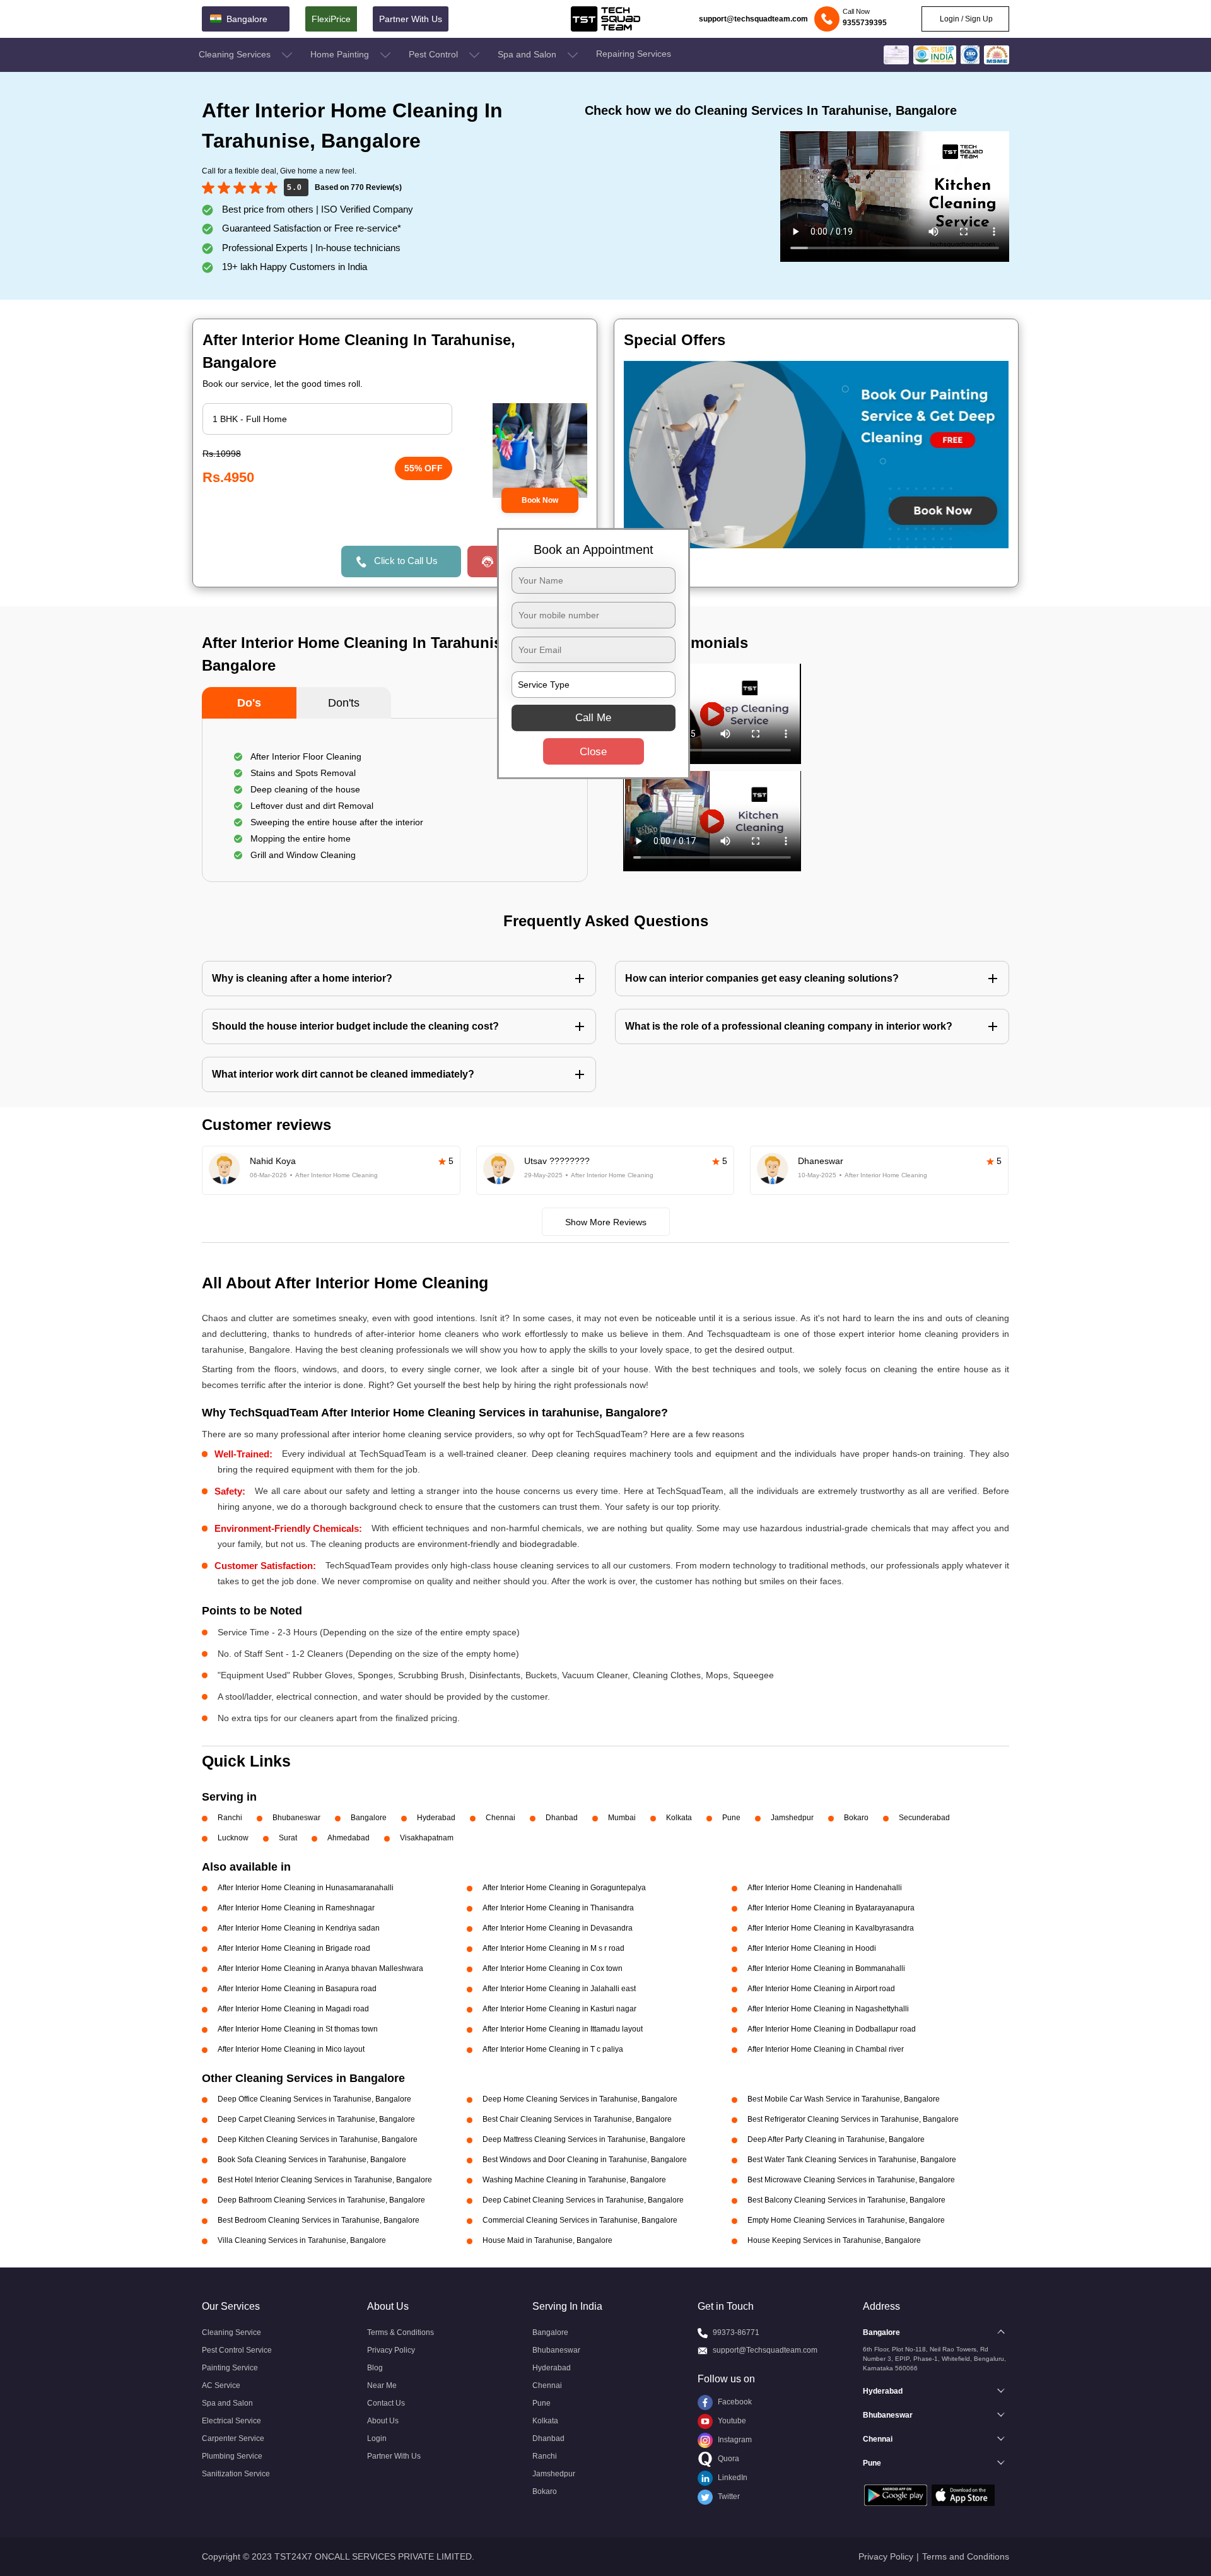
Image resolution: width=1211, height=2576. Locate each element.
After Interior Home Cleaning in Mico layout (291, 2049)
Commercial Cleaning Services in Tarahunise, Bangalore (580, 2220)
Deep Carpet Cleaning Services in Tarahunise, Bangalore (316, 2119)
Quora (728, 2459)
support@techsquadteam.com (753, 19)
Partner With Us (411, 19)
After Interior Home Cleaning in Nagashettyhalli (828, 2009)
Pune (731, 1818)
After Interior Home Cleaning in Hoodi (812, 1948)
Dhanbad (562, 1818)
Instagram (734, 2440)
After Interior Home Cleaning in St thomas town (298, 2029)
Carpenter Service (233, 2438)
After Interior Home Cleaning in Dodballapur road (832, 2029)
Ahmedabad (348, 1838)
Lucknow (233, 1838)
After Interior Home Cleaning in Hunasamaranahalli (306, 1888)
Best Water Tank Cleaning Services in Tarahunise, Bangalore (852, 2160)
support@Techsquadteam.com (765, 2350)
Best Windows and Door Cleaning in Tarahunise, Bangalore (585, 2160)
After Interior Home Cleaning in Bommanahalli (826, 1968)
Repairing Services (634, 54)
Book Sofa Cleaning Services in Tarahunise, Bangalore (312, 2160)
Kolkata (679, 1818)
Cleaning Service (231, 2332)
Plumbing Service (232, 2456)
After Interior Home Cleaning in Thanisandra (558, 1908)
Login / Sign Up (965, 19)
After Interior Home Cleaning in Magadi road (293, 2009)
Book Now (540, 500)
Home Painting (341, 54)
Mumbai (622, 1818)
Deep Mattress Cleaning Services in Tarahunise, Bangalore (584, 2139)
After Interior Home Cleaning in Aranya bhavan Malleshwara (320, 1968)
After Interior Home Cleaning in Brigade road (294, 1948)
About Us (383, 2421)
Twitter (728, 2497)
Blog (375, 2368)
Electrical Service (231, 2421)
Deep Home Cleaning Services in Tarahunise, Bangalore (580, 2099)
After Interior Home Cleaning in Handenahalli (825, 1888)
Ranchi (230, 1818)
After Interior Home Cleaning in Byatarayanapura (831, 1908)
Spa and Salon (528, 54)
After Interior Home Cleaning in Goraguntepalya (564, 1888)
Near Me (382, 2385)
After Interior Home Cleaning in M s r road (553, 1948)
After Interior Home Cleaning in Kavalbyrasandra (831, 1928)
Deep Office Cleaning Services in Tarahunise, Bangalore (314, 2099)
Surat (288, 1838)
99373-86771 (736, 2332)
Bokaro (856, 1818)
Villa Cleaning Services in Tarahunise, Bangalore (302, 2240)
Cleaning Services (236, 54)
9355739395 (865, 23)
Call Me (593, 717)
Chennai (500, 1818)
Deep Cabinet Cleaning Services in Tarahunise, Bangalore (583, 2200)
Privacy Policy (391, 2350)
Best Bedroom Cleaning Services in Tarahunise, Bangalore (319, 2220)
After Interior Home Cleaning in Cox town (553, 1968)
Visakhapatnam (427, 1838)
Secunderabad (924, 1818)
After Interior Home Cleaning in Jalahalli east (559, 1989)
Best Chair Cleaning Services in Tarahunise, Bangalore (577, 2119)
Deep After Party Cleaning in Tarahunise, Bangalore (836, 2139)
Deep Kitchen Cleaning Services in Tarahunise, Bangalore (318, 2139)
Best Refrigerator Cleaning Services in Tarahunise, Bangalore (853, 2119)
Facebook (734, 2402)
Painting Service (230, 2368)
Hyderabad (436, 1818)
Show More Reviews (606, 1222)
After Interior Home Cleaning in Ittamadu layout (563, 2029)
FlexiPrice (331, 19)
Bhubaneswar (296, 1818)
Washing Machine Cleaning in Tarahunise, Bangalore (574, 2180)
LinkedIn (732, 2478)
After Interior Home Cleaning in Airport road (821, 1989)
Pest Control (435, 54)
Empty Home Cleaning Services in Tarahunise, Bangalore (846, 2220)
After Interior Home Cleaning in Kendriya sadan (299, 1928)
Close (593, 751)
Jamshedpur (792, 1818)
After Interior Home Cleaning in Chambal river (826, 2049)
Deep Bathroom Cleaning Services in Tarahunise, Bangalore (321, 2200)
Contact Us (386, 2403)
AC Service (221, 2385)
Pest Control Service (237, 2350)
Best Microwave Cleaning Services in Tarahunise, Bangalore (851, 2180)
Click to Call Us (406, 561)
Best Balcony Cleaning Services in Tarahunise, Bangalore (846, 2200)
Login (377, 2438)
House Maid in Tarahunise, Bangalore (547, 2240)
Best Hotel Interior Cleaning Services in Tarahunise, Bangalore (325, 2180)
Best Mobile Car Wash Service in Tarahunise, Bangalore (844, 2099)
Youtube (731, 2421)
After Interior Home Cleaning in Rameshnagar (296, 1908)
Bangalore (369, 1818)
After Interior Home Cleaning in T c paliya (553, 2049)
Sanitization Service (236, 2474)
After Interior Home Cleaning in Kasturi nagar (559, 2009)
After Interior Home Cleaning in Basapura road (297, 1989)
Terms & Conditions (401, 2332)
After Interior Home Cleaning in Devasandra (558, 1928)
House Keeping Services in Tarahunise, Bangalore (834, 2240)
